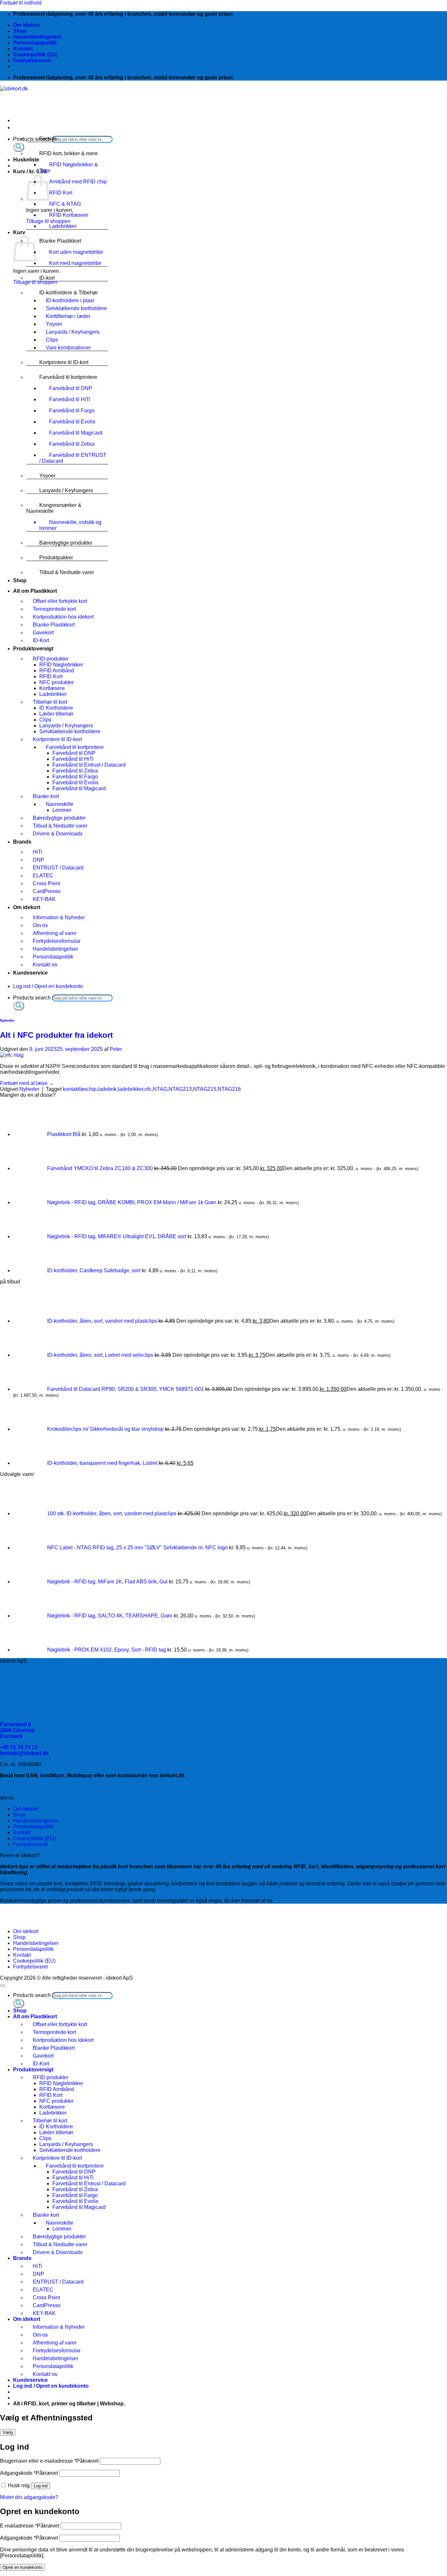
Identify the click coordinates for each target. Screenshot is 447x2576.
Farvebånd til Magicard (76, 433)
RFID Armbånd (57, 671)
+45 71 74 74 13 (19, 1747)
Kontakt (23, 49)
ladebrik (107, 1089)
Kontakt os (45, 965)
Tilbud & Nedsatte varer (67, 572)
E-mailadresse (30, 2526)
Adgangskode (29, 2473)
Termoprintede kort (54, 609)
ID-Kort (41, 640)
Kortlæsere (52, 688)
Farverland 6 (16, 1724)
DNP (38, 860)
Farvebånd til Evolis (72, 422)
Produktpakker (56, 558)
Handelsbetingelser (37, 37)
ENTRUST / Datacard (58, 868)
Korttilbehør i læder (68, 316)
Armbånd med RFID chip (78, 182)
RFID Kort (61, 193)
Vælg (8, 2432)
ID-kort (47, 278)
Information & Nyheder (59, 917)
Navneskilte (60, 804)
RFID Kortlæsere (69, 215)
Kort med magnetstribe (75, 263)
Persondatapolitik (35, 43)
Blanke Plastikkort (60, 241)
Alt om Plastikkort (35, 591)
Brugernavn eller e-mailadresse (49, 2461)
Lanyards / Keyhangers (73, 332)
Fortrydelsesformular (57, 941)
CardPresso (47, 891)
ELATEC (43, 876)
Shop (20, 31)
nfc (148, 1089)
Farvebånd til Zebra (72, 444)
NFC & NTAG (65, 204)
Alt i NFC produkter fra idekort (56, 1035)
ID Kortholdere (56, 708)
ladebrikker (131, 1089)
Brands (22, 842)
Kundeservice (30, 973)
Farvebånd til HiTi (70, 399)
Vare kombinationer (68, 348)
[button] (30, 171)
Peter (116, 1049)
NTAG (160, 1089)
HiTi (37, 852)
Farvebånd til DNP (71, 388)
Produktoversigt (33, 649)
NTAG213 (180, 1089)
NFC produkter (56, 682)
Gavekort (43, 633)
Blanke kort (46, 796)
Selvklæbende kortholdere (76, 308)
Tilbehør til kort (50, 702)
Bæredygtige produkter (66, 543)
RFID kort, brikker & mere (69, 153)
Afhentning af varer (55, 933)
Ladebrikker (63, 226)
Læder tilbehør (56, 714)
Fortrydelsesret (32, 60)
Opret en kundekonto (22, 2567)
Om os (40, 925)
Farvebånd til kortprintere (68, 377)
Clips (52, 340)
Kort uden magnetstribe (76, 252)
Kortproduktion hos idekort (63, 617)
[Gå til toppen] (3, 1986)
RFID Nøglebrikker (61, 665)
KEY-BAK (44, 899)
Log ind (41, 2486)
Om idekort (27, 25)
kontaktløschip (80, 1089)
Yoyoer (54, 324)
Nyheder (7, 1020)
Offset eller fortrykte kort (60, 601)
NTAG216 (229, 1089)
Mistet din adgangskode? (29, 2497)
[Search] (19, 147)
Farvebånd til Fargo (72, 411)
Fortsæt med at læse (27, 1083)
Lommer (62, 810)
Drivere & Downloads (58, 834)
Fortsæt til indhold (21, 3)
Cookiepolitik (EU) (36, 55)
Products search (33, 998)
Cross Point (46, 883)
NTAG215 (205, 1089)
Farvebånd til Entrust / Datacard (89, 765)
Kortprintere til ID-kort (64, 362)
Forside (48, 139)
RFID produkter (51, 659)
